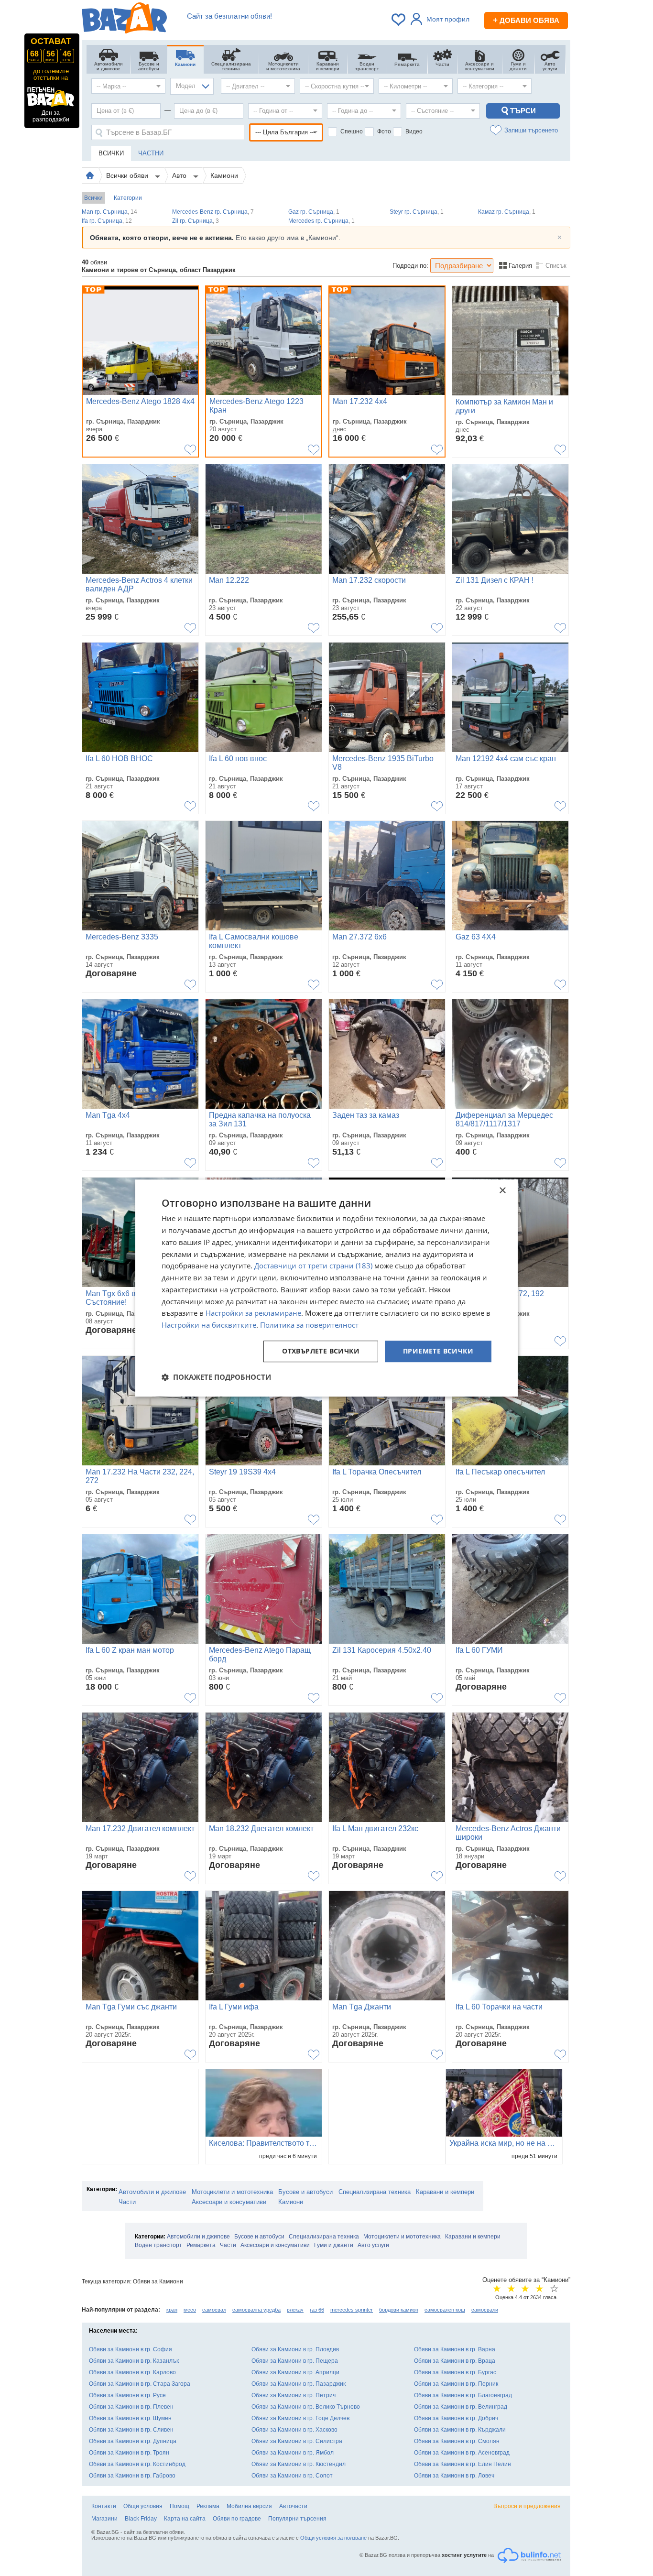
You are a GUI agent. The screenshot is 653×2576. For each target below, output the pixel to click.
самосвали (485, 2310)
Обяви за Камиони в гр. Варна (455, 2349)
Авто (180, 175)
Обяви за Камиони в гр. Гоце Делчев (300, 2418)
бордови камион (399, 2310)
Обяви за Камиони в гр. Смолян (457, 2441)
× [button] (502, 1191)
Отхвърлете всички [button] (321, 1351)
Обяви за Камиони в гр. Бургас (455, 2372)
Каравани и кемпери (445, 2192)
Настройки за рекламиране (253, 1313)
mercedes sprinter (352, 2310)
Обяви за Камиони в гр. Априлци (295, 2372)
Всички (93, 198)
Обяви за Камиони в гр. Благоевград (463, 2395)
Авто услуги (373, 2245)
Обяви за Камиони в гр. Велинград (461, 2407)
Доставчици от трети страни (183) (313, 1266)
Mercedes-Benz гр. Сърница (213, 212)
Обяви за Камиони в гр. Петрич (294, 2395)
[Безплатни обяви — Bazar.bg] (124, 20)
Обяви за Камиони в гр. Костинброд (137, 2464)
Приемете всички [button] (438, 1351)
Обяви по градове (237, 2519)
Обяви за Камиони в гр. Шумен (130, 2418)
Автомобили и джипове (152, 2192)
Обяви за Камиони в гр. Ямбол (293, 2453)
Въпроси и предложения (527, 2506)
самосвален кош (445, 2310)
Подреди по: (410, 266)
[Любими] (399, 20)
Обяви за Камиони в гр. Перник (456, 2384)
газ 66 (317, 2310)
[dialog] (326, 1288)
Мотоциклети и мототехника (232, 2192)
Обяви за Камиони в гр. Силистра (297, 2441)
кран (172, 2310)
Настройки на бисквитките (209, 1325)
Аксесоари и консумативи (229, 2202)
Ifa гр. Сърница (107, 221)
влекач (295, 2310)
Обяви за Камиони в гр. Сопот (292, 2476)
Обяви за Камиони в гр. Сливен (131, 2430)
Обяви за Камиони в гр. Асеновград (462, 2453)
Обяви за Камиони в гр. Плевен (131, 2407)
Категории (128, 198)
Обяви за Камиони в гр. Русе (127, 2395)
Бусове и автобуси (305, 2192)
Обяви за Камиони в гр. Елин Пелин (463, 2464)
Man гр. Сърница (109, 212)
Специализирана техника (375, 2192)
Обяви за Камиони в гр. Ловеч (454, 2476)
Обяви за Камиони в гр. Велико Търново (306, 2407)
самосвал (214, 2310)
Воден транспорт (158, 2245)
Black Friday (141, 2519)
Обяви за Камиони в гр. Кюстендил (299, 2464)
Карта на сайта (185, 2519)
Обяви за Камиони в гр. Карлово (132, 2372)
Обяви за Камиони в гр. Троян (129, 2453)
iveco (190, 2310)
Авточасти (293, 2506)
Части (127, 2202)
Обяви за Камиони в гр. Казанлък (134, 2361)
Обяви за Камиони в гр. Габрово (132, 2476)
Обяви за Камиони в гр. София (131, 2349)
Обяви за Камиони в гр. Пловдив (295, 2349)
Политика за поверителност (309, 1325)
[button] (216, 1377)
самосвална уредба (256, 2310)
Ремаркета (201, 2245)
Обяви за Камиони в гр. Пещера (295, 2361)
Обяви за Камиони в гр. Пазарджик (299, 2384)
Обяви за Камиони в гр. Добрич (456, 2418)
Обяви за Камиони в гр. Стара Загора (140, 2384)
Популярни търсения (297, 2519)
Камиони (224, 175)
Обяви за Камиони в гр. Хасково (294, 2430)
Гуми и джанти (334, 2245)
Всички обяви (128, 175)
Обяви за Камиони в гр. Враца (455, 2361)
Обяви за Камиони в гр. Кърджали (460, 2430)
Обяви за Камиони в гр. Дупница (133, 2441)
